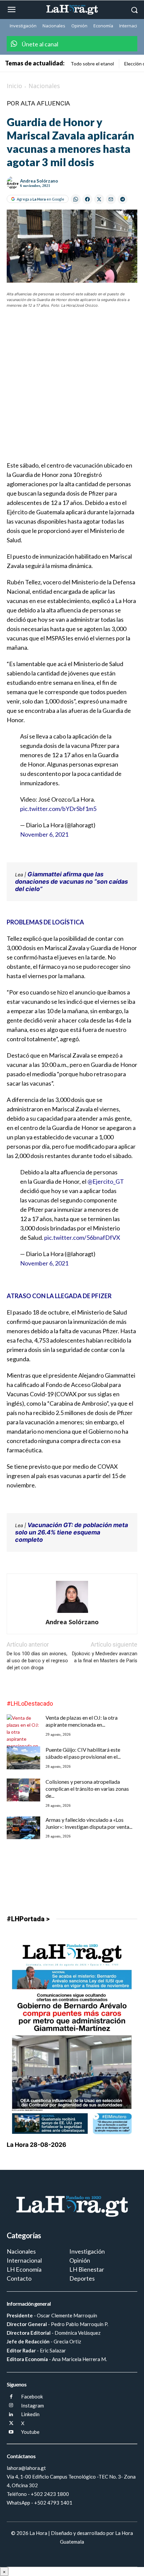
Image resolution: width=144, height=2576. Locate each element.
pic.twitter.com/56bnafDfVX (82, 1237)
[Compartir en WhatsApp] (76, 199)
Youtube (30, 2432)
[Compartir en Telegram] (123, 199)
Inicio (14, 86)
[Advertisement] (72, 389)
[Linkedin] (11, 2415)
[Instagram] (11, 2406)
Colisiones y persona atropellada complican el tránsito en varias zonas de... (87, 1789)
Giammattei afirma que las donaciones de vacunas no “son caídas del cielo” (71, 882)
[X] (11, 2424)
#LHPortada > (28, 1919)
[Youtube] (11, 2432)
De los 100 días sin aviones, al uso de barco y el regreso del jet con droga (37, 1661)
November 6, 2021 (44, 834)
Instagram (32, 2405)
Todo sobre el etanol (92, 64)
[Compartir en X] (99, 199)
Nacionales (44, 86)
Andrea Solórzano (39, 181)
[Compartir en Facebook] (87, 199)
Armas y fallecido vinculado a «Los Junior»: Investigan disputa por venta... (89, 1823)
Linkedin (30, 2414)
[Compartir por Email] (111, 199)
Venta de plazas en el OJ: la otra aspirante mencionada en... (82, 1721)
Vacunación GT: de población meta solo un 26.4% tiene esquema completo (71, 1532)
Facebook (32, 2396)
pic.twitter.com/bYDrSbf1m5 (58, 809)
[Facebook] (11, 2397)
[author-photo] (72, 1613)
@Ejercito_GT (106, 1181)
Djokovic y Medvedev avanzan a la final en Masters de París (105, 1657)
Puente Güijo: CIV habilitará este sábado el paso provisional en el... (83, 1753)
